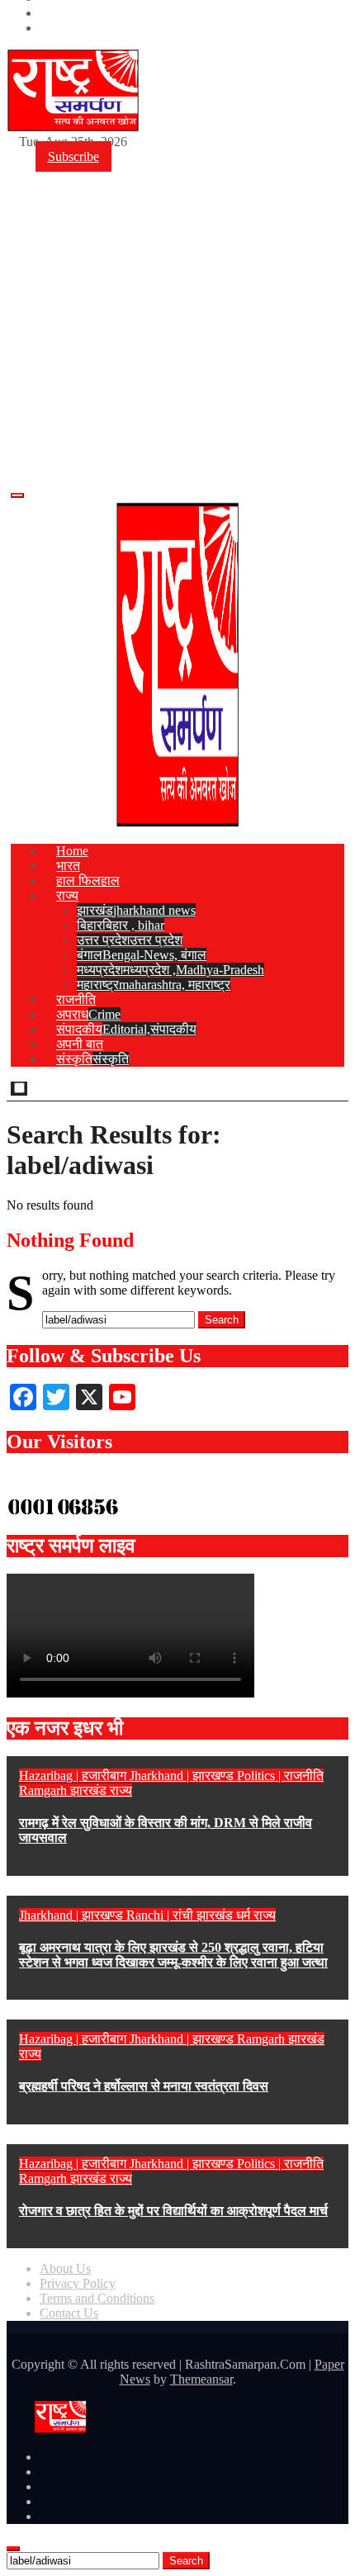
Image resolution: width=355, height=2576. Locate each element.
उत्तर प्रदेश (130, 940)
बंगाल (142, 955)
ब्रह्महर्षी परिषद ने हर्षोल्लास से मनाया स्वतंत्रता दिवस (144, 2086)
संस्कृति (92, 1059)
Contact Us (69, 2313)
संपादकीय (126, 1029)
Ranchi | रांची (161, 1915)
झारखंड (136, 910)
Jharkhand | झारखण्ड (183, 1776)
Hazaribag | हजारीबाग (74, 1776)
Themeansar (201, 2379)
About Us (65, 2268)
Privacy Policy (78, 2283)
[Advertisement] (177, 294)
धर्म (245, 1915)
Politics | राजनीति (280, 1776)
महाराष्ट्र (154, 985)
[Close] (13, 2549)
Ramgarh (45, 1790)
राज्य (67, 895)
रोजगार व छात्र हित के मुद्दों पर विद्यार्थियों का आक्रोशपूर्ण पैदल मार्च (173, 2211)
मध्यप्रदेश (170, 970)
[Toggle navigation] (17, 495)
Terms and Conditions (97, 2298)
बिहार (121, 925)
